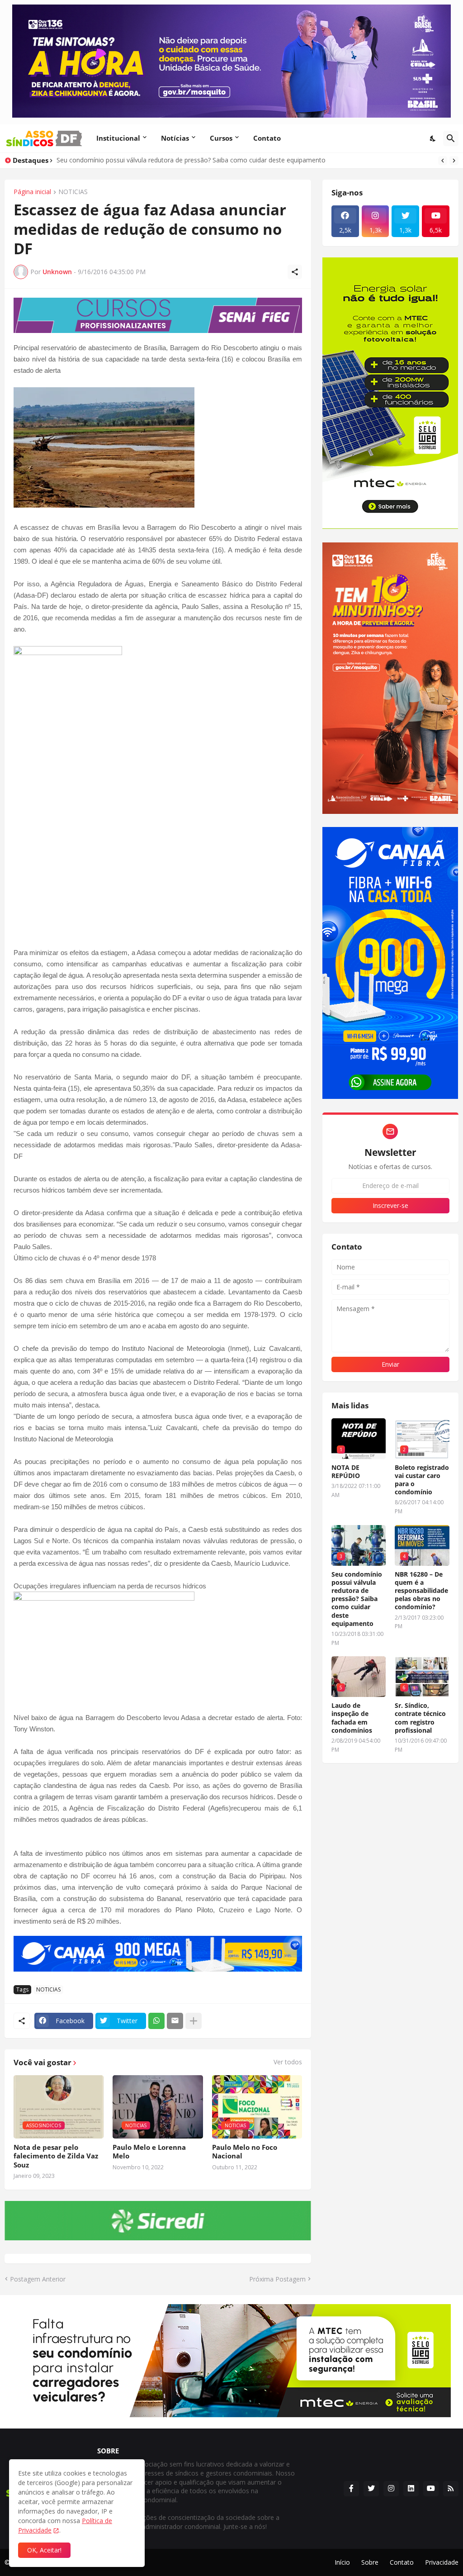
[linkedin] (411, 2489)
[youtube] (431, 2489)
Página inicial (32, 192)
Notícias (175, 138)
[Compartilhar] (295, 272)
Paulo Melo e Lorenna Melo (149, 2152)
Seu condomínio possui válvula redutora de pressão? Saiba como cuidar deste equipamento (357, 1599)
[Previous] (443, 161)
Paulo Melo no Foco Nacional (245, 2152)
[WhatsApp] (156, 2021)
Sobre (370, 2562)
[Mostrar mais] (194, 2021)
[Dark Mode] (433, 138)
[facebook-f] (351, 2489)
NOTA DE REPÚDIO (346, 1472)
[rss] (451, 2489)
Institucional (118, 138)
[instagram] (391, 2489)
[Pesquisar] (451, 138)
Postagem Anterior (38, 2279)
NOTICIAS (73, 192)
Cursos (221, 138)
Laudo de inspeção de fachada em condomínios (352, 1718)
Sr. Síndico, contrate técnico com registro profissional (420, 1718)
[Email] (175, 2021)
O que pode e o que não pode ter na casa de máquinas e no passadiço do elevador (179, 160)
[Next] (454, 161)
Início (342, 2562)
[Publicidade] (158, 316)
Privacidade (442, 2562)
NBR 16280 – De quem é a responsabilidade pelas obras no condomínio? (421, 1591)
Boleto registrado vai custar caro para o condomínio (422, 1480)
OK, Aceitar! (44, 2550)
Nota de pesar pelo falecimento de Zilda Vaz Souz (56, 2156)
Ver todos (288, 2062)
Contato (267, 138)
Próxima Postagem (277, 2279)
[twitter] (371, 2489)
